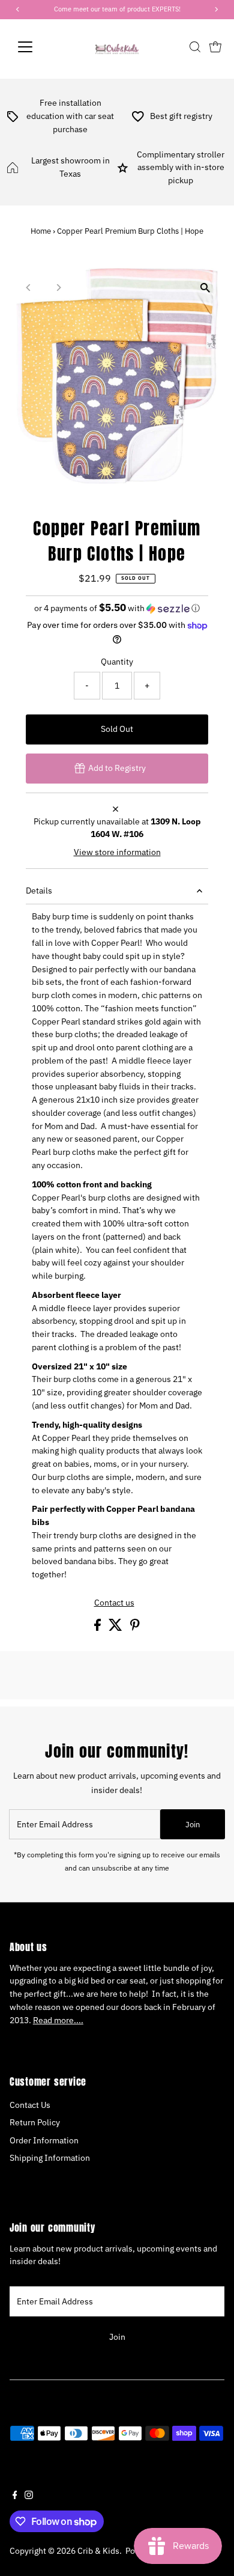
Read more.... (58, 2020)
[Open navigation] (35, 47)
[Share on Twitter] (116, 1628)
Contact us (114, 1603)
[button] (117, 608)
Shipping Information (50, 2158)
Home (41, 231)
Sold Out (117, 729)
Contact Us (30, 2105)
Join (193, 1825)
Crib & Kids (98, 2551)
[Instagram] (29, 2496)
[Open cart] (215, 47)
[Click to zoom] (205, 288)
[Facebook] (15, 2496)
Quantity (117, 662)
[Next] (58, 288)
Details (39, 891)
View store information (117, 853)
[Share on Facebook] (98, 1628)
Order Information (44, 2140)
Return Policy (35, 2122)
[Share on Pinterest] (135, 1628)
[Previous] (29, 288)
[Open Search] (195, 47)
